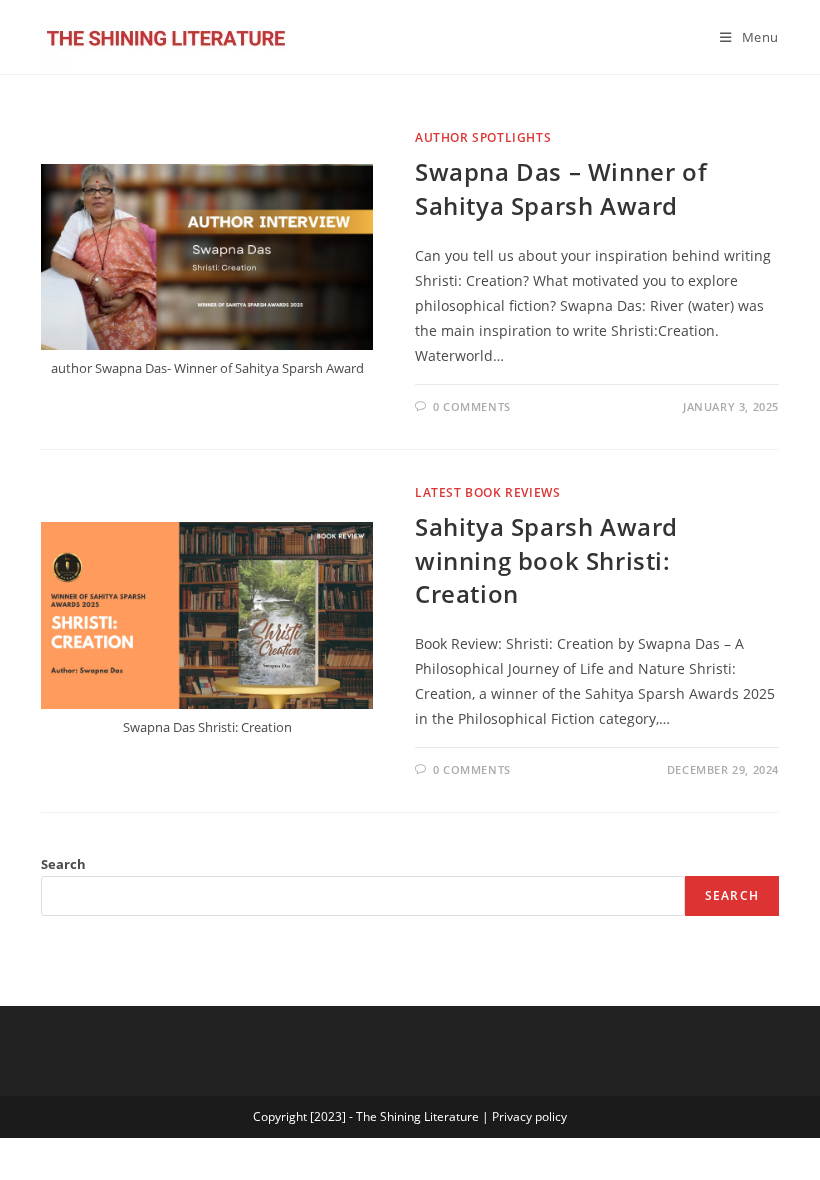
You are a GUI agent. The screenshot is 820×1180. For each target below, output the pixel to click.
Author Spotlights (483, 137)
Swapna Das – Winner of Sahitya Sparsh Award (561, 188)
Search (63, 864)
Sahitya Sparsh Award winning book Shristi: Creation (546, 560)
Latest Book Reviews (487, 492)
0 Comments (472, 406)
